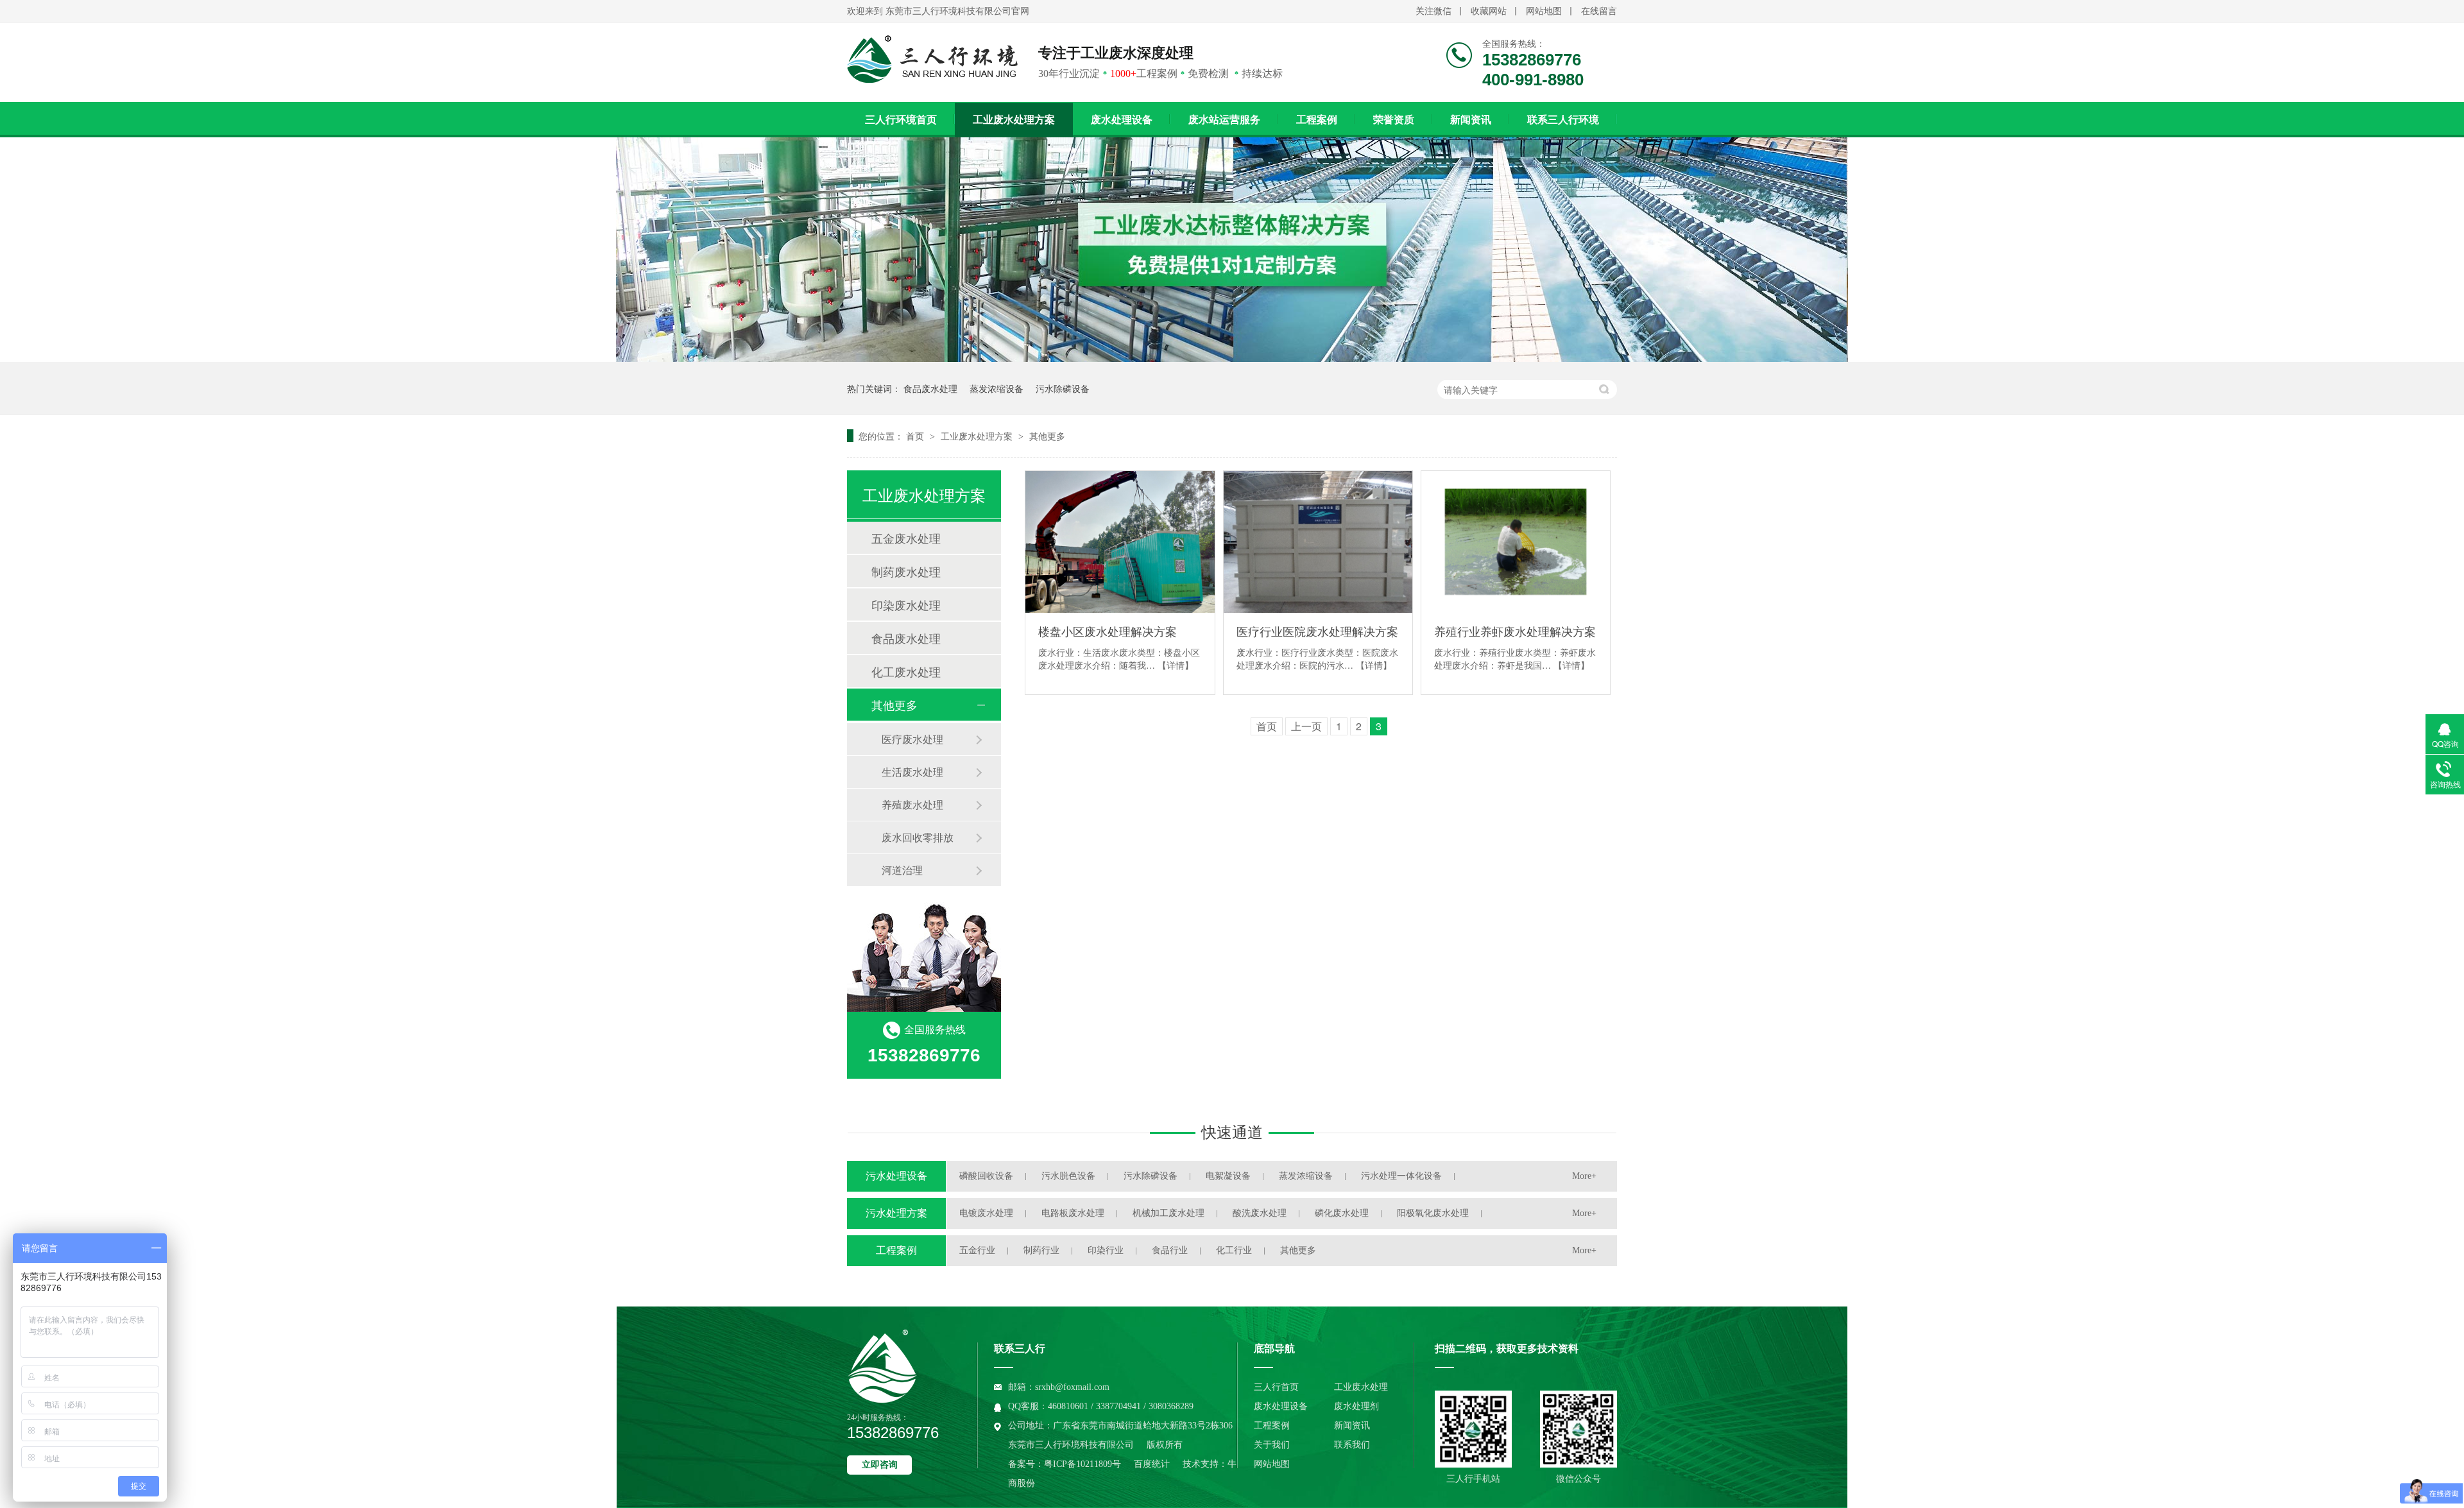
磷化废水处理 (1342, 1213)
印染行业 (1106, 1250)
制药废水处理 (906, 571)
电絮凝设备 (1228, 1176)
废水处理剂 (1356, 1406)
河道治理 (902, 870)
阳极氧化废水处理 (1433, 1213)
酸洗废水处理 (1260, 1213)
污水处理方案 (896, 1213)
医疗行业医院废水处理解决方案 (1317, 631)
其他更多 (1047, 436)
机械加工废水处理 (1168, 1213)
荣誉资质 (1394, 120)
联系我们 (1352, 1445)
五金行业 (977, 1250)
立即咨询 (880, 1465)
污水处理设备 (896, 1176)
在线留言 (1599, 11)
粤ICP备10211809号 (1082, 1464)
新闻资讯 (1471, 120)
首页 (916, 436)
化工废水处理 (906, 671)
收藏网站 (1489, 11)
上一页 (1306, 726)
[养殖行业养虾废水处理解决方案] (1516, 542)
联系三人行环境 (1563, 120)
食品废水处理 (930, 388)
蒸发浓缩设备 (997, 388)
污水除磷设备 (1063, 388)
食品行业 (1170, 1250)
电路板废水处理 (1073, 1213)
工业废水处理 (1361, 1387)
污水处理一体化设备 (1401, 1176)
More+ (1584, 1176)
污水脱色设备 (1068, 1176)
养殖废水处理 (912, 804)
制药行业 (1041, 1250)
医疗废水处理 (912, 739)
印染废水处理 (906, 604)
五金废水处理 (906, 538)
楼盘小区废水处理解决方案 (1108, 631)
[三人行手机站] (1473, 1429)
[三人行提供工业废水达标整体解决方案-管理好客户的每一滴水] (1232, 358)
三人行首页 (1276, 1387)
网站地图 (1544, 11)
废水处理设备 (1122, 120)
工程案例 (1317, 120)
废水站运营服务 (1224, 120)
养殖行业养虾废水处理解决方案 (1515, 631)
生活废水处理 (912, 772)
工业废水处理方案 (1014, 120)
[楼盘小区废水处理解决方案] (1120, 542)
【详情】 (1176, 665)
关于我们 (1272, 1445)
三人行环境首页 (901, 120)
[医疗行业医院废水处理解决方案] (1318, 542)
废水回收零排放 (918, 837)
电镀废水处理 (986, 1213)
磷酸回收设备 (986, 1176)
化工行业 (1234, 1250)
